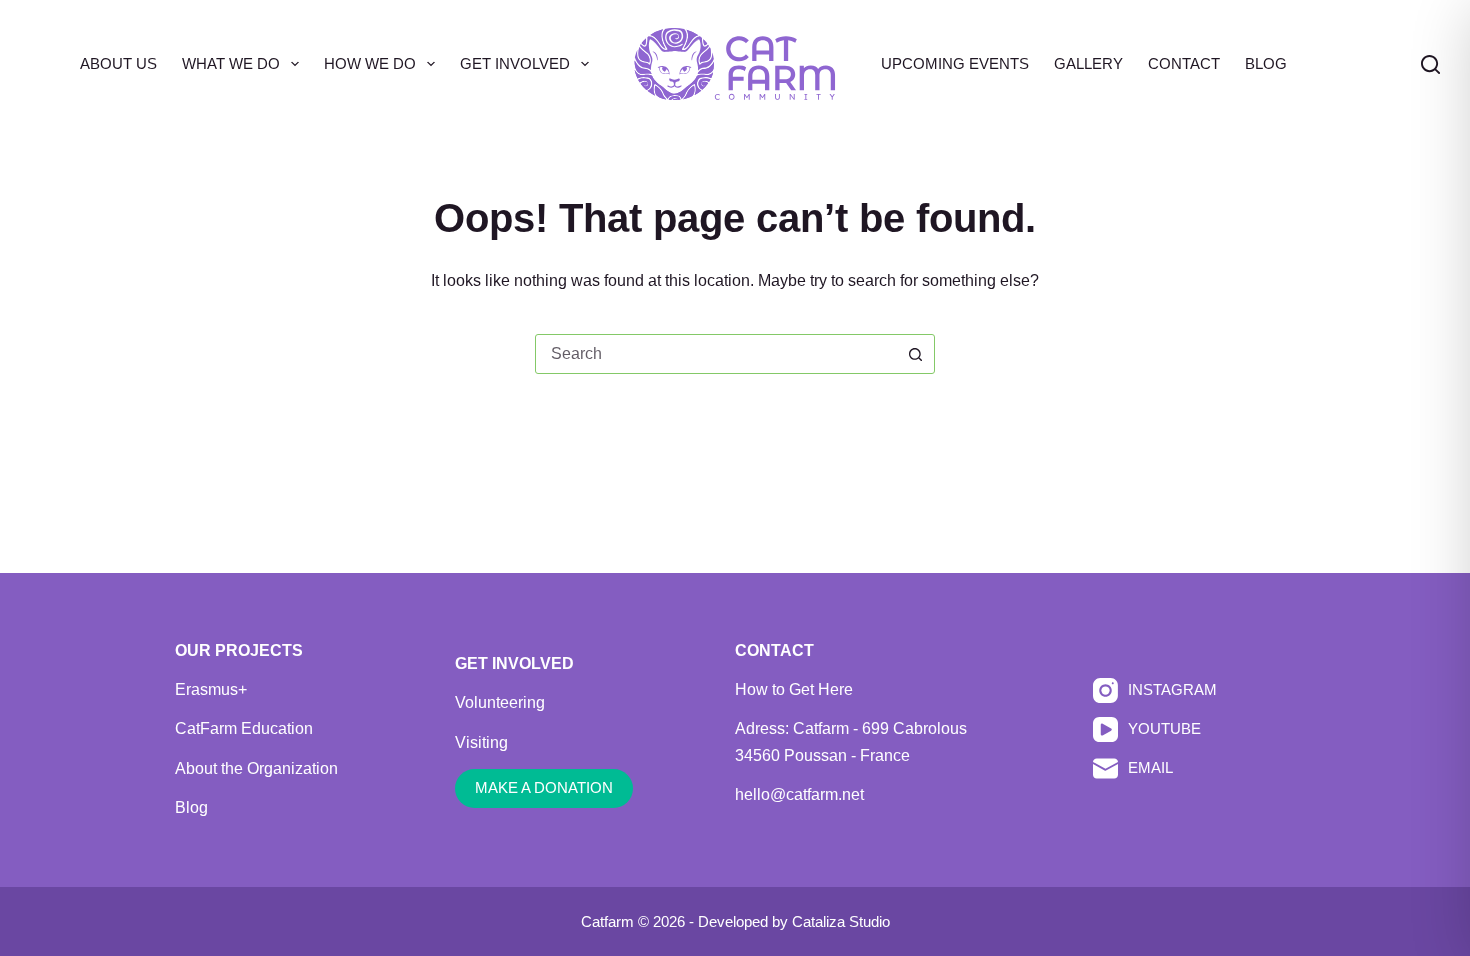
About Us (118, 63)
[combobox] (716, 354)
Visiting (481, 742)
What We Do (231, 63)
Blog (1266, 63)
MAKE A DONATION (544, 787)
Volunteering (500, 702)
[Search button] (915, 354)
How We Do (370, 63)
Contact (1184, 63)
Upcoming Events (955, 63)
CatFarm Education (244, 728)
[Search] (1430, 64)
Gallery (1088, 63)
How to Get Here (794, 689)
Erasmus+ (211, 689)
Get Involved (515, 63)
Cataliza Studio (841, 921)
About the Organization (256, 768)
